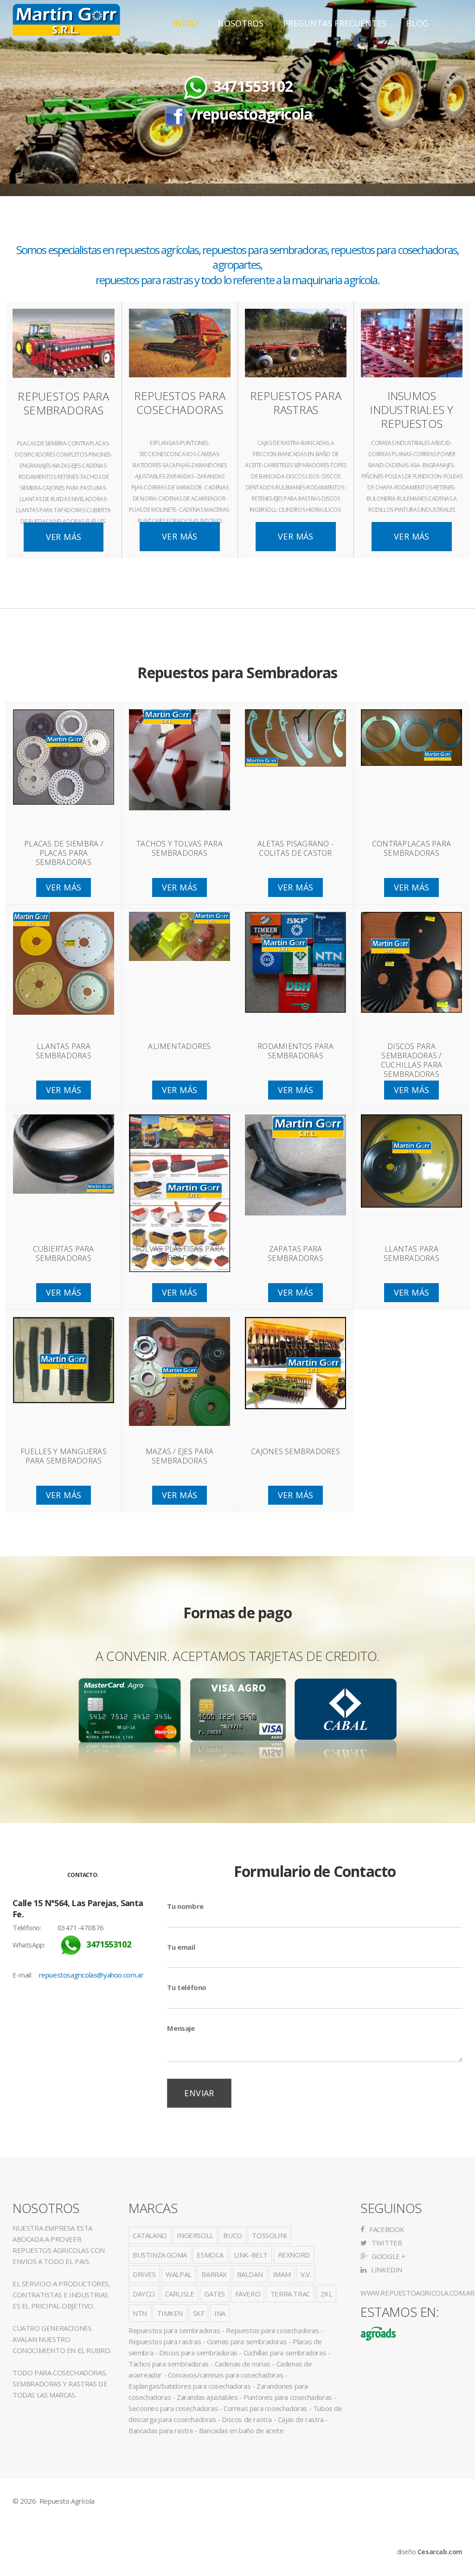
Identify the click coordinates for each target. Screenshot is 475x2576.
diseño (430, 2552)
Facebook (386, 2229)
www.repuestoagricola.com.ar (417, 2293)
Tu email (181, 1947)
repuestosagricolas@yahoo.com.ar (91, 1975)
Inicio (186, 23)
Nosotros (241, 23)
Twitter (386, 2243)
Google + (388, 2256)
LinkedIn (386, 2270)
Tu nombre (185, 1906)
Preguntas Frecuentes (335, 23)
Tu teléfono (187, 1987)
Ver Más (64, 537)
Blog (417, 23)
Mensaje (181, 2028)
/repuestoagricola (252, 114)
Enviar (199, 2093)
